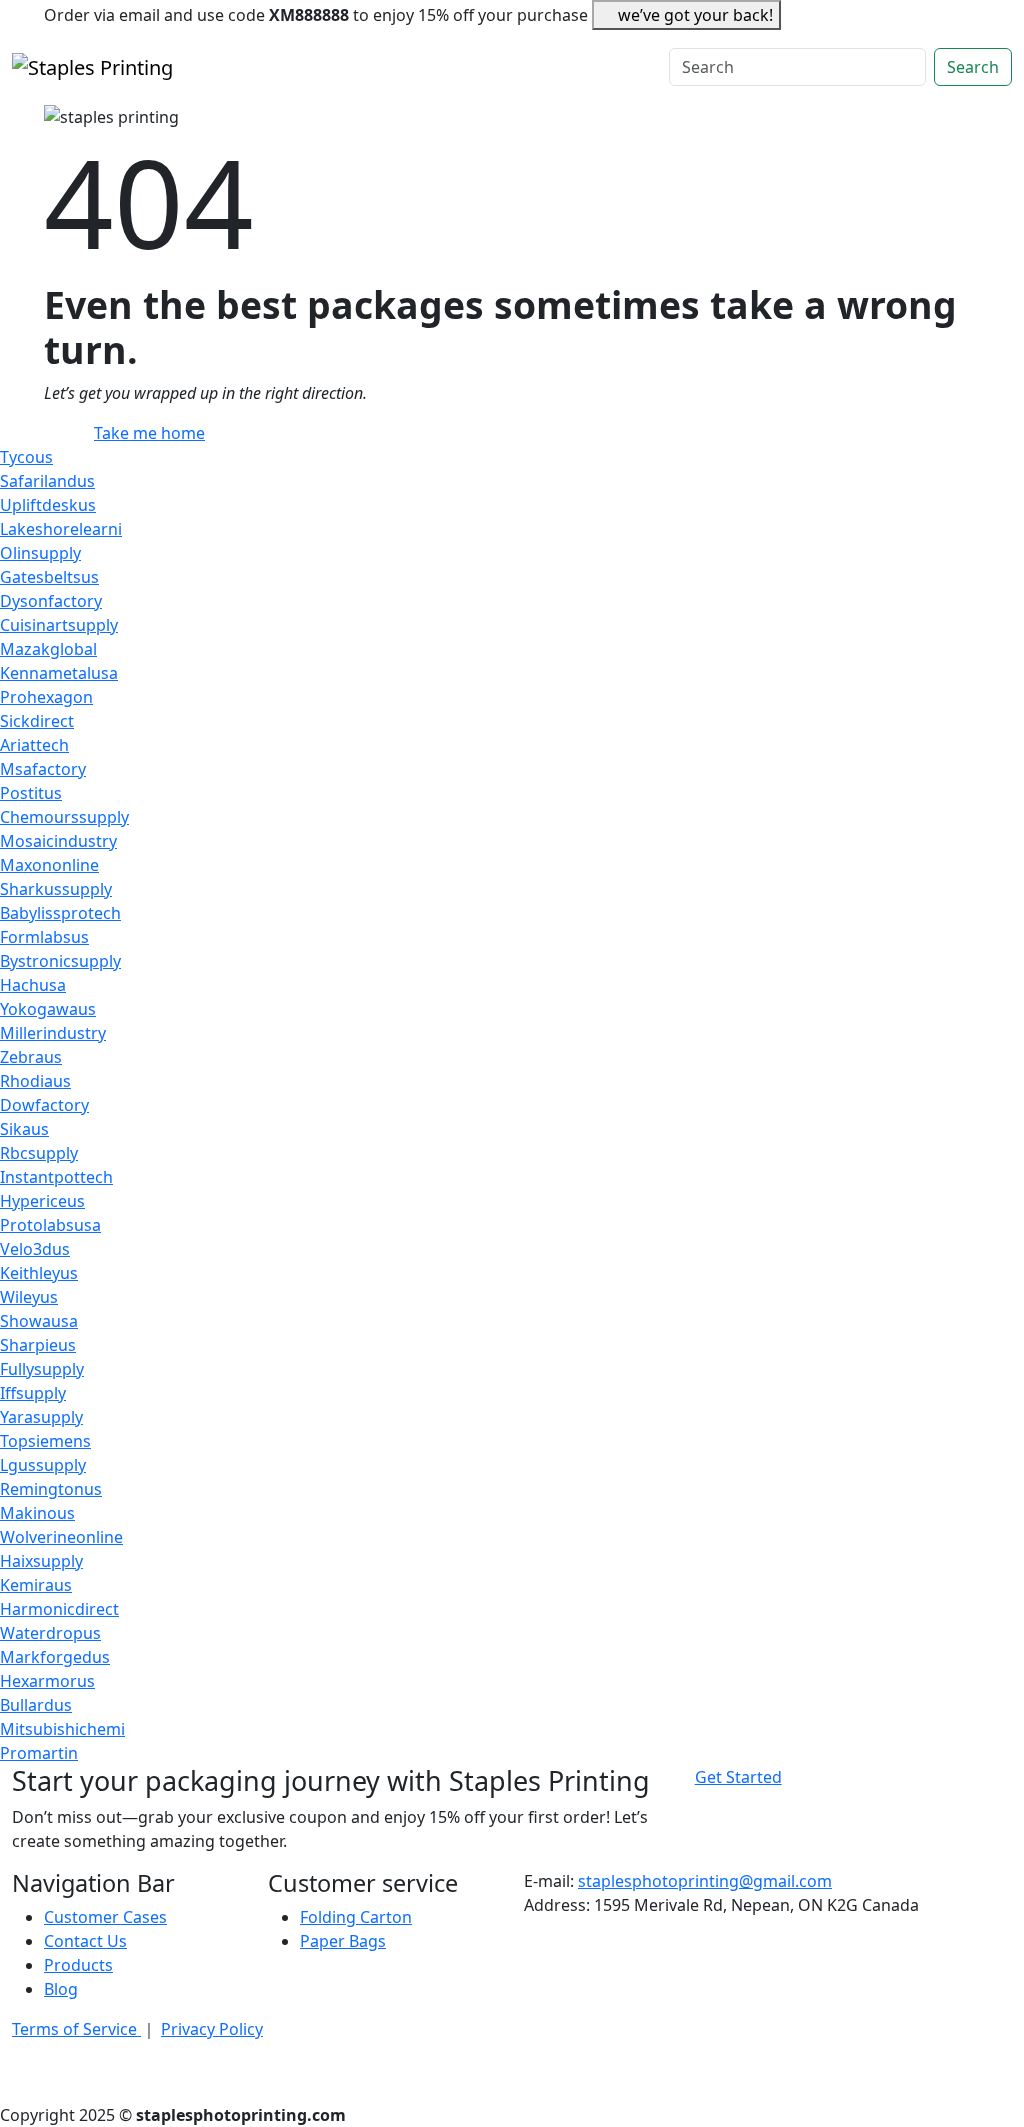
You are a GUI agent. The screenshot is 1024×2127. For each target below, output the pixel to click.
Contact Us (85, 1941)
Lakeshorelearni (61, 529)
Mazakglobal (48, 649)
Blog (61, 1989)
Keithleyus (39, 1273)
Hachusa (33, 985)
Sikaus (24, 1129)
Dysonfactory (51, 601)
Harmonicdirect (59, 1609)
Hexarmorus (47, 1681)
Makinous (37, 1513)
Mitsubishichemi (62, 1729)
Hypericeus (42, 1201)
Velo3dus (35, 1249)
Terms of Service (76, 2029)
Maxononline (49, 865)
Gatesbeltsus (49, 577)
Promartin (39, 1753)
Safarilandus (47, 481)
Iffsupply (33, 1393)
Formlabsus (44, 937)
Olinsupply (40, 553)
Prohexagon (46, 697)
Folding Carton (356, 1917)
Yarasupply (41, 1417)
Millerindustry (53, 1033)
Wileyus (29, 1297)
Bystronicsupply (60, 961)
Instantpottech (56, 1177)
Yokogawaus (48, 1009)
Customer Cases (105, 1917)
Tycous (26, 457)
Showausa (39, 1321)
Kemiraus (36, 1585)
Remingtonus (51, 1489)
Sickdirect (37, 721)
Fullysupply (42, 1369)
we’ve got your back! (695, 15)
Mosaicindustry (58, 841)
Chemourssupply (64, 817)
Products (78, 1965)
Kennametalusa (59, 673)
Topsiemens (45, 1441)
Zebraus (31, 1057)
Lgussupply (43, 1465)
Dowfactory (44, 1105)
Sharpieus (38, 1345)
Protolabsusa (50, 1225)
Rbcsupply (39, 1153)
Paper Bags (343, 1941)
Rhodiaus (35, 1081)
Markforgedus (55, 1657)
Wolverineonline (61, 1537)
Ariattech (34, 745)
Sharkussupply (56, 889)
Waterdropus (50, 1633)
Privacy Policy (212, 2029)
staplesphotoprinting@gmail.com (705, 1881)
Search (973, 67)
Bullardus (36, 1705)
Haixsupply (41, 1561)
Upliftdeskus (48, 505)
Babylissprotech (60, 913)
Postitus (31, 793)
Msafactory (43, 769)
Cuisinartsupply (59, 625)
